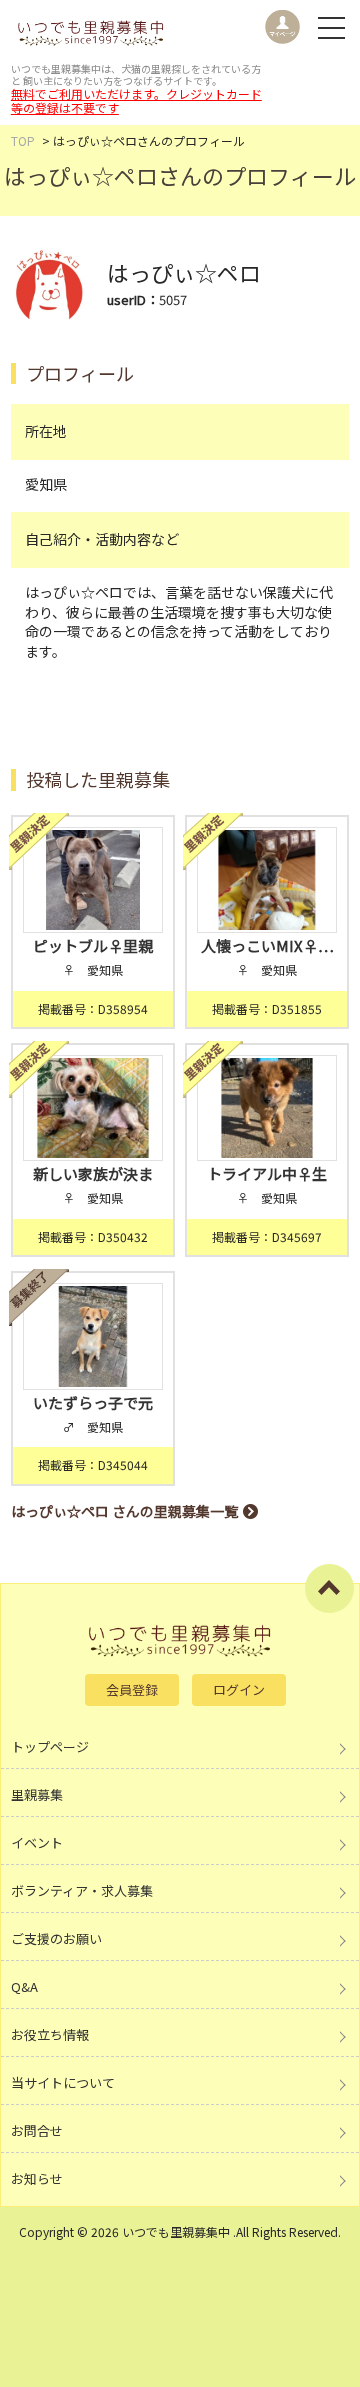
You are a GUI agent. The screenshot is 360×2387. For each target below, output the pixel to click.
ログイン (239, 1689)
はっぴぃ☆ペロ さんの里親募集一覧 (124, 1511)
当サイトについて (63, 2082)
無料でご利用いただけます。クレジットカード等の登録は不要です (136, 100)
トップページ (50, 1746)
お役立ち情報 (50, 2034)
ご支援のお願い (56, 1938)
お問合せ (37, 2130)
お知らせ (37, 2178)
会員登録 (132, 1689)
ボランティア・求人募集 (82, 1890)
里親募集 (37, 1794)
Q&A (24, 1986)
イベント (37, 1842)
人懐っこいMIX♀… (267, 945)
